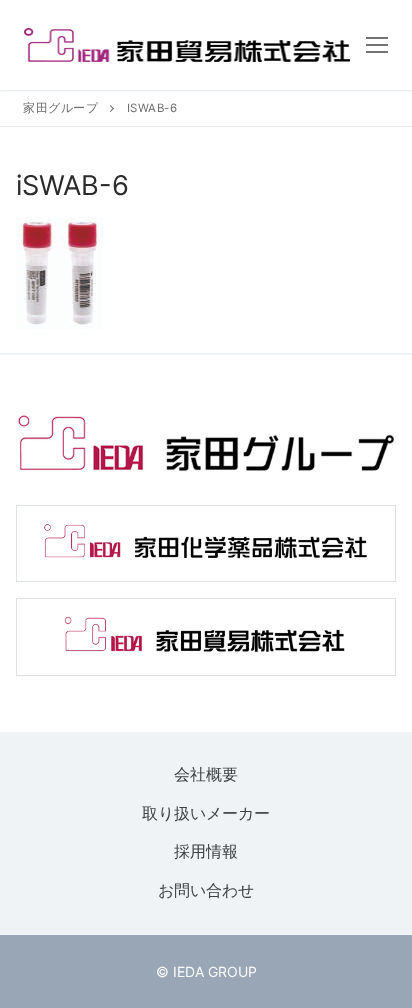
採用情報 (206, 852)
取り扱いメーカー (206, 813)
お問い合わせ (206, 890)
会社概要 (206, 774)
